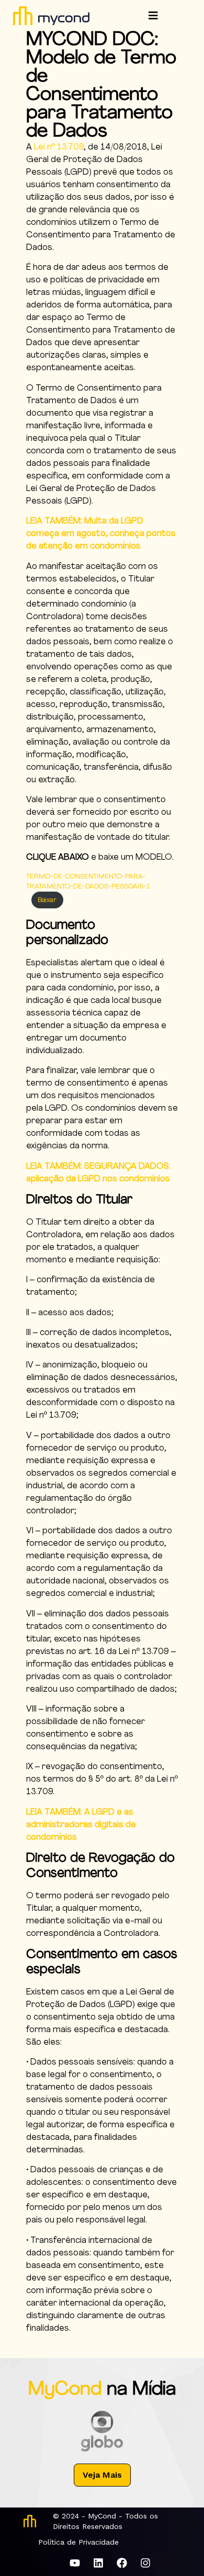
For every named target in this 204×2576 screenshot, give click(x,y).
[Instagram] (145, 2563)
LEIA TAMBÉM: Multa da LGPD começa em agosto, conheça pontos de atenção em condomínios (101, 534)
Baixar (47, 900)
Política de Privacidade (78, 2542)
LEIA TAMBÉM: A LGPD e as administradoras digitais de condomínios (81, 1825)
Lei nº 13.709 (59, 147)
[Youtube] (75, 2563)
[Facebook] (122, 2563)
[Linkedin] (98, 2563)
